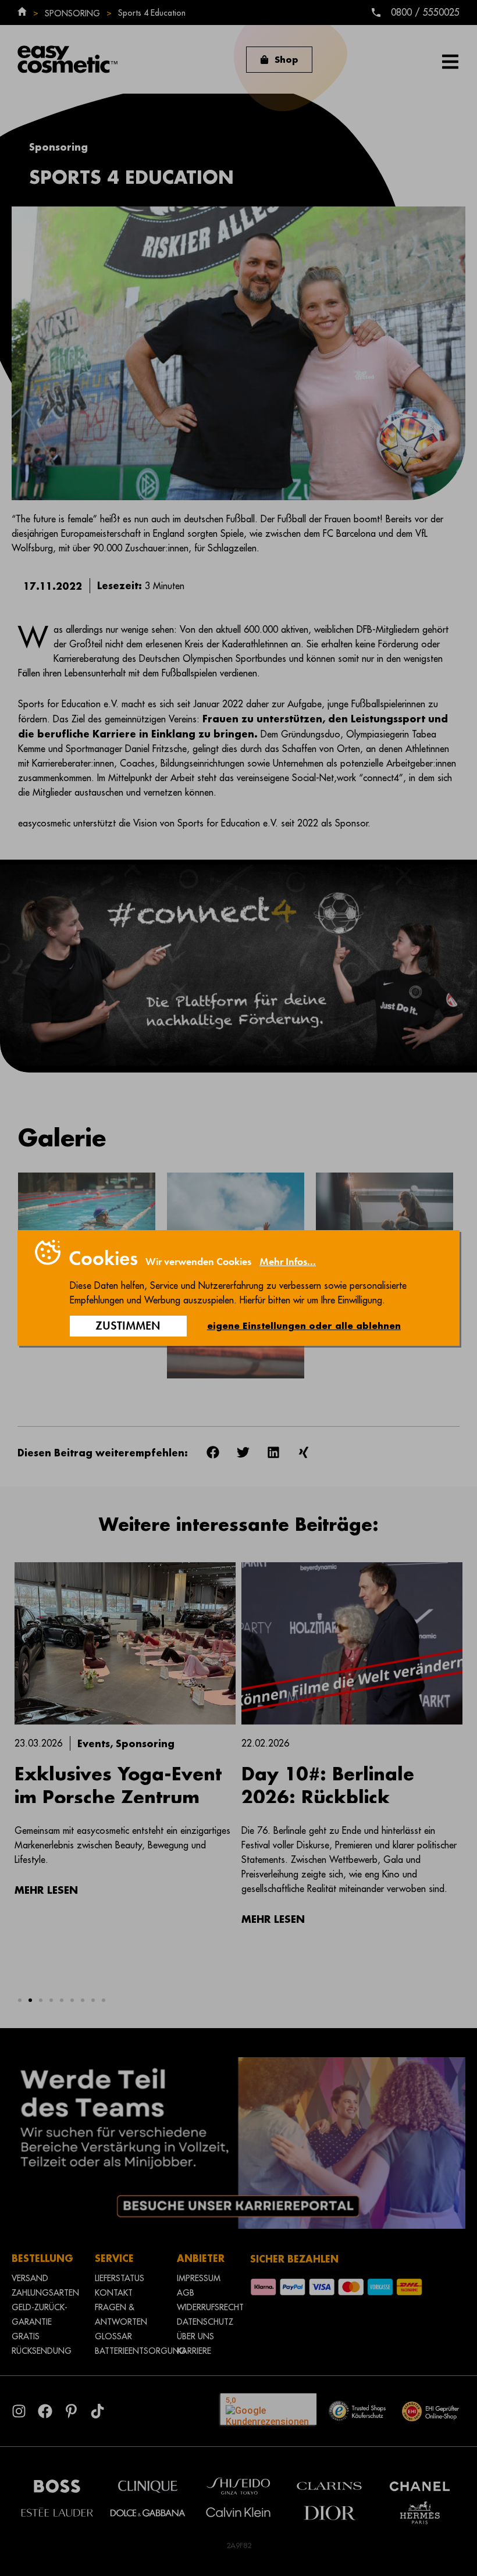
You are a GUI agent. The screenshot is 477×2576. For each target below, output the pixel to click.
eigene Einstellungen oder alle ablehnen (304, 1326)
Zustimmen (128, 1326)
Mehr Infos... (288, 1262)
